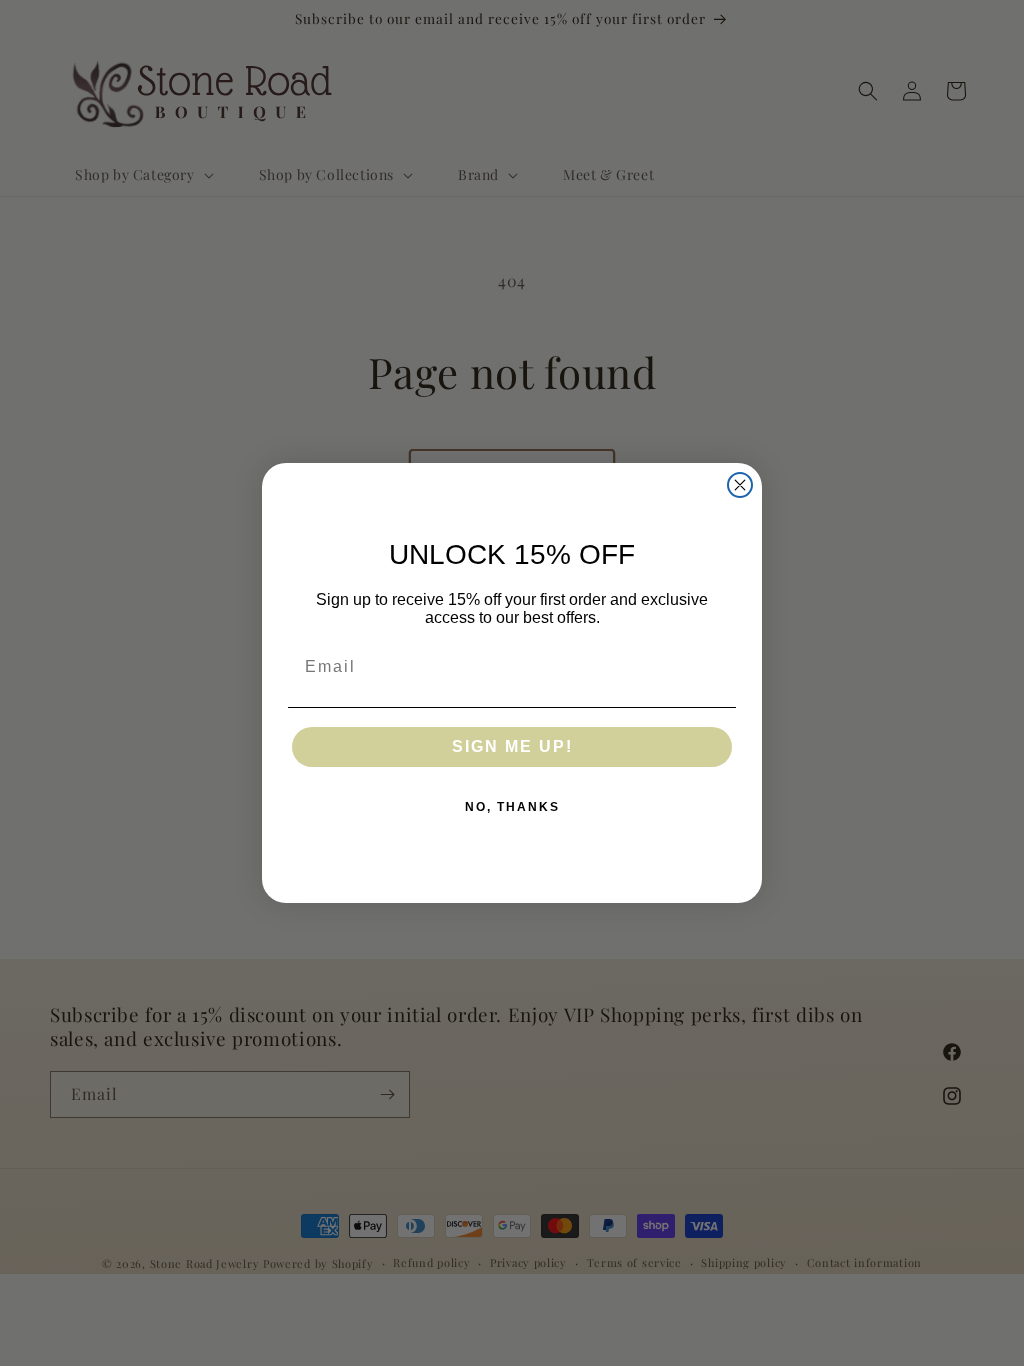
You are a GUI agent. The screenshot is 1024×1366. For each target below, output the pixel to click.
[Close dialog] (740, 485)
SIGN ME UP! (512, 746)
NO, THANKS (512, 807)
